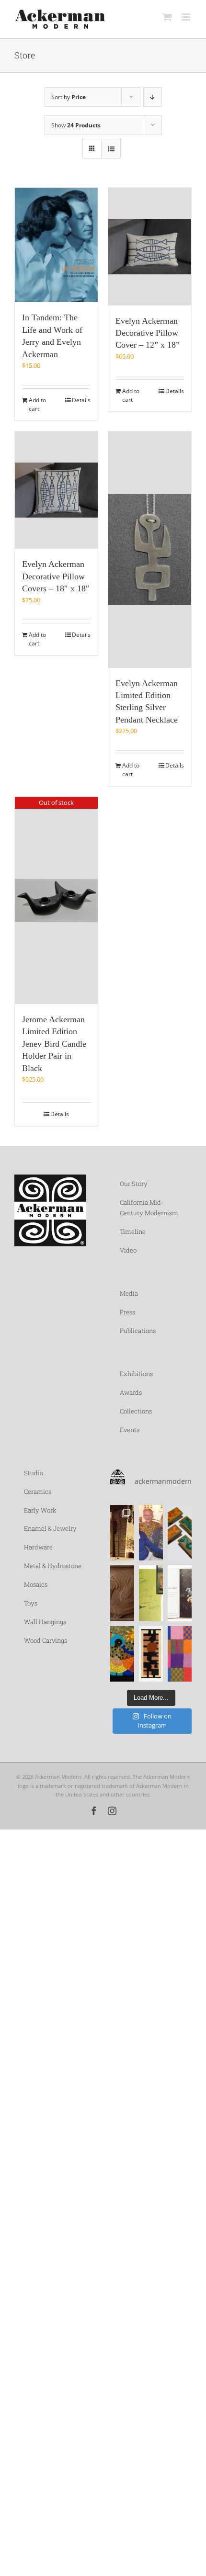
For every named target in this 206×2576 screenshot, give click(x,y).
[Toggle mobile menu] (187, 17)
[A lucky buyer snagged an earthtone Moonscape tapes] (151, 1654)
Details (81, 400)
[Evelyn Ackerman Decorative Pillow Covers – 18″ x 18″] (56, 490)
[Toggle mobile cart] (167, 17)
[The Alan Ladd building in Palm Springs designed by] (122, 1533)
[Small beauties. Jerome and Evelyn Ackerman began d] (180, 1533)
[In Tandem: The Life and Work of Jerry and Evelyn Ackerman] (56, 245)
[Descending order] (153, 97)
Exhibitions (136, 1374)
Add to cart (37, 404)
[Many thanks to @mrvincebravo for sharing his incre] (180, 1654)
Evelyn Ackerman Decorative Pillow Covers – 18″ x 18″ (56, 576)
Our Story (134, 1184)
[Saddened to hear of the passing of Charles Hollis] (151, 1533)
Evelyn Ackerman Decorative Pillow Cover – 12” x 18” (148, 333)
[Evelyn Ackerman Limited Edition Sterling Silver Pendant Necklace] (150, 550)
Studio (34, 1473)
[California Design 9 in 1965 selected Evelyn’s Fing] (180, 1593)
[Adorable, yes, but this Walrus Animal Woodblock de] (122, 1593)
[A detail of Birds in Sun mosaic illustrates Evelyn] (122, 1654)
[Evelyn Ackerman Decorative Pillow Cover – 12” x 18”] (150, 247)
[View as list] (111, 149)
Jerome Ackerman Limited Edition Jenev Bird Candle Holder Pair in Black (54, 1044)
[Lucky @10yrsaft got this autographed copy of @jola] (151, 1593)
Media (129, 1293)
